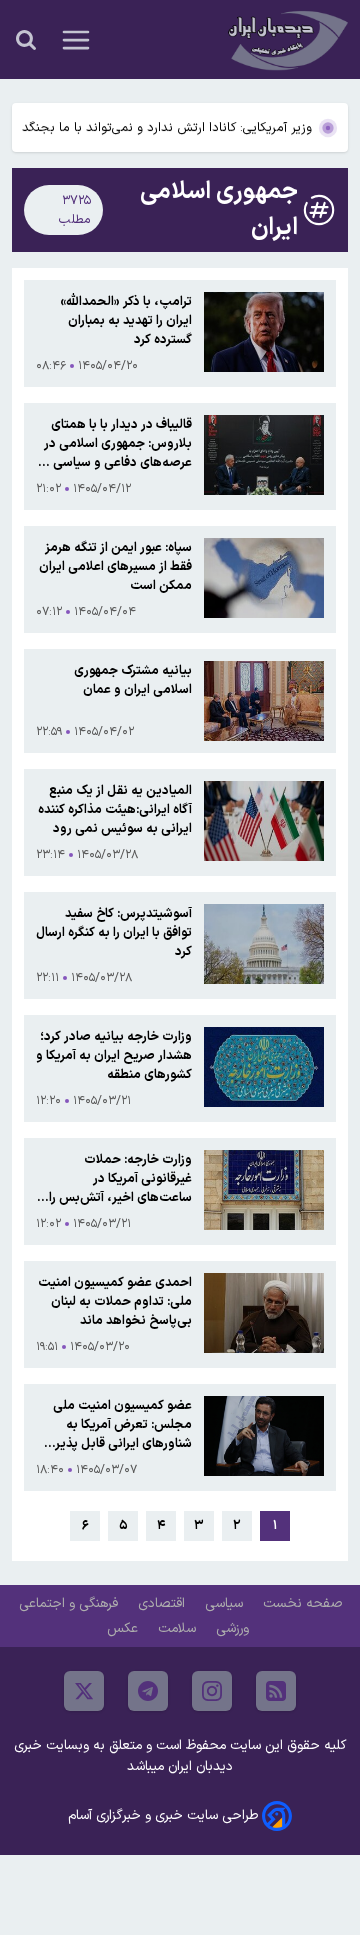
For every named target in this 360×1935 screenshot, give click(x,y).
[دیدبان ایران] (286, 39)
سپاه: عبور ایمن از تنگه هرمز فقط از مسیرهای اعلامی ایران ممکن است (115, 566)
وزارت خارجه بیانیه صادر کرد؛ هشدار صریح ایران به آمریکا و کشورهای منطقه (114, 1055)
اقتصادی (163, 1603)
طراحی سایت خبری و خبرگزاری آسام (163, 1815)
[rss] (276, 1691)
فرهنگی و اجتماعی (70, 1603)
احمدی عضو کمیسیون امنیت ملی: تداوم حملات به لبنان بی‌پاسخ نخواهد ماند (115, 1301)
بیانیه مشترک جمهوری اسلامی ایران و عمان (133, 680)
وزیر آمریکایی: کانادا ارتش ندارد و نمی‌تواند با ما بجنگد (167, 127)
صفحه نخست (302, 1603)
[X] (84, 1691)
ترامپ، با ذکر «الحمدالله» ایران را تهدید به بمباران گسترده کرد (126, 320)
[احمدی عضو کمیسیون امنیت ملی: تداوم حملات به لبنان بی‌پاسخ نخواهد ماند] (264, 1314)
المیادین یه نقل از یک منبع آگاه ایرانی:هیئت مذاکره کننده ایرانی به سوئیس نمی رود (115, 809)
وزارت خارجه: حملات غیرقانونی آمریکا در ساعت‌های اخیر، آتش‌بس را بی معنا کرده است (120, 1178)
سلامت (179, 1628)
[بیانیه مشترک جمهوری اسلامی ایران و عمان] (264, 701)
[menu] (76, 40)
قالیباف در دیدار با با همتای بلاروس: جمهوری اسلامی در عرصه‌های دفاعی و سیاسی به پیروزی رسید (115, 443)
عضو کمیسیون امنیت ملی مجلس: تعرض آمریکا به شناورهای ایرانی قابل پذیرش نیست (116, 1424)
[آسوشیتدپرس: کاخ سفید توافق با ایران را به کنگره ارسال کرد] (264, 945)
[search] (26, 40)
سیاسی (226, 1603)
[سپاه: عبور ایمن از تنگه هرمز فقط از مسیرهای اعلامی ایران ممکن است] (264, 579)
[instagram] (212, 1691)
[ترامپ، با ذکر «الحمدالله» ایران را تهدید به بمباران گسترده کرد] (264, 333)
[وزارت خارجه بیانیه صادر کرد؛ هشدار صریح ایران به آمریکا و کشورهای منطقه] (264, 1068)
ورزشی (234, 1628)
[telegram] (148, 1691)
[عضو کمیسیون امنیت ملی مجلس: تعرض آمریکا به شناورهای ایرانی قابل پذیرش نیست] (264, 1437)
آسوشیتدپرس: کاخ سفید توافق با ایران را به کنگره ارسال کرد (114, 932)
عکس (124, 1628)
